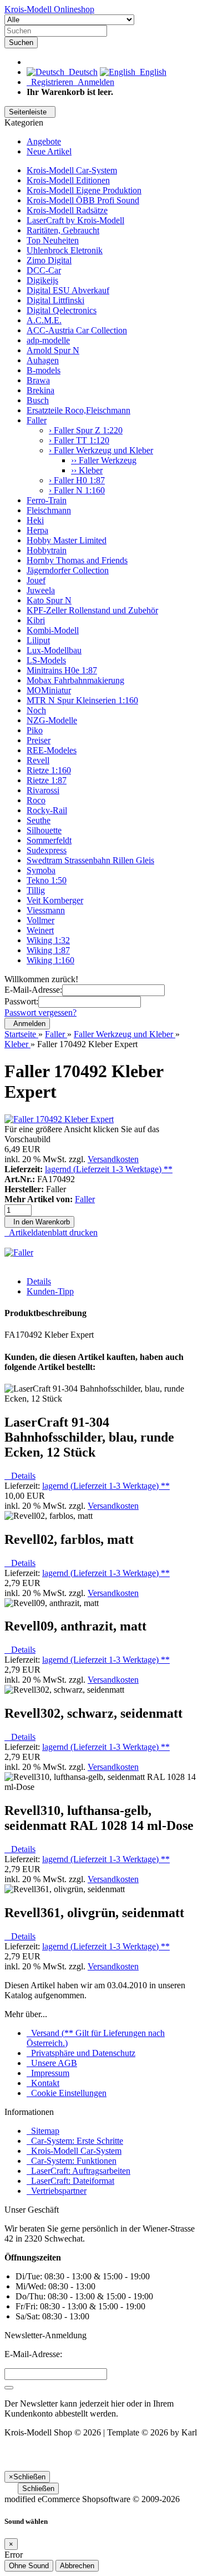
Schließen (38, 2489)
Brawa (38, 380)
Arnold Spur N (53, 350)
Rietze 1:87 (47, 780)
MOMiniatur (49, 690)
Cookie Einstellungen (67, 2093)
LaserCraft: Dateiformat (70, 2181)
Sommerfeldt (49, 840)
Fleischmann (49, 510)
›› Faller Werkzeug (104, 460)
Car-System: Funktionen (72, 2161)
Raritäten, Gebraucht (63, 230)
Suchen (21, 42)
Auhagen (43, 360)
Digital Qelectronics (62, 310)
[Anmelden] (9, 2388)
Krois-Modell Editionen (68, 180)
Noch (36, 710)
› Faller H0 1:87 (77, 480)
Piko (35, 730)
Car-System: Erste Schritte (75, 2141)
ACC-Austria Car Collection (77, 330)
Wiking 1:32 (48, 940)
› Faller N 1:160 (77, 490)
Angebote (44, 141)
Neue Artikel (49, 151)
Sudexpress (47, 850)
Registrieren (50, 82)
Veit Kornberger (55, 900)
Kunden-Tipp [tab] (50, 1291)
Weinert (40, 930)
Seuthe (39, 820)
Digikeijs (42, 280)
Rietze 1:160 (49, 770)
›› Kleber (87, 470)
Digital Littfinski (55, 300)
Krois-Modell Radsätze (67, 210)
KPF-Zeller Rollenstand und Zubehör (92, 610)
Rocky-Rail (47, 810)
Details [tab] (39, 1281)
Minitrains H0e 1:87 (62, 670)
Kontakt (43, 2083)
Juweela (41, 590)
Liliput (38, 640)
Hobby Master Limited (67, 540)
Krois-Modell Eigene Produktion (84, 190)
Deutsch (81, 72)
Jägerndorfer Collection (68, 570)
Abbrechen (77, 2566)
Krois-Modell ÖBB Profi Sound (83, 200)
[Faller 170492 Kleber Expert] (59, 1119)
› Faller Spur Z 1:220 (86, 430)
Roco (36, 800)
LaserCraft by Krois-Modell (75, 220)
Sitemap (43, 2131)
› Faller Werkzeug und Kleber (101, 450)
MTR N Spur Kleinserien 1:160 (82, 700)
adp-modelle (48, 340)
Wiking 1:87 (48, 950)
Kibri (36, 620)
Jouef (36, 580)
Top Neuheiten (53, 240)
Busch (38, 400)
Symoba (41, 870)
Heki (35, 520)
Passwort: (21, 1001)
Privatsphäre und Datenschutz (81, 2053)
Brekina (40, 390)
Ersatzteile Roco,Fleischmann (78, 410)
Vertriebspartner (57, 2191)
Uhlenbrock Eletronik (65, 250)
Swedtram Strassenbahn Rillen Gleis (90, 860)
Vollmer (40, 920)
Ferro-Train (47, 500)
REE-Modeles (52, 750)
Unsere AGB (52, 2063)
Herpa (37, 530)
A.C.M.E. (44, 320)
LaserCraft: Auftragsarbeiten (78, 2171)
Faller (37, 420)
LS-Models (46, 660)
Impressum (48, 2073)
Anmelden (94, 82)
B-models (44, 370)
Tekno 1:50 (47, 880)
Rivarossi (43, 790)
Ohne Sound (29, 2566)
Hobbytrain (47, 550)
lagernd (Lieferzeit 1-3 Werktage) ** (109, 1169)
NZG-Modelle (52, 720)
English (151, 72)
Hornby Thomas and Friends (77, 560)
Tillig (36, 890)
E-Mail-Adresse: (33, 990)
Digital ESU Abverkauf (68, 290)
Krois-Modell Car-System (72, 170)
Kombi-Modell (53, 630)
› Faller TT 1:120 (79, 440)
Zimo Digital (49, 260)
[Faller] (19, 1252)
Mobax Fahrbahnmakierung (75, 680)
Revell (38, 760)
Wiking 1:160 (50, 960)
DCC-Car (44, 270)
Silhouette (44, 830)
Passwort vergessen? (40, 1012)
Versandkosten (113, 1159)
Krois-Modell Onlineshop (49, 9)
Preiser (39, 740)
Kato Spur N (49, 600)
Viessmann (46, 910)
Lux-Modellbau (54, 650)
